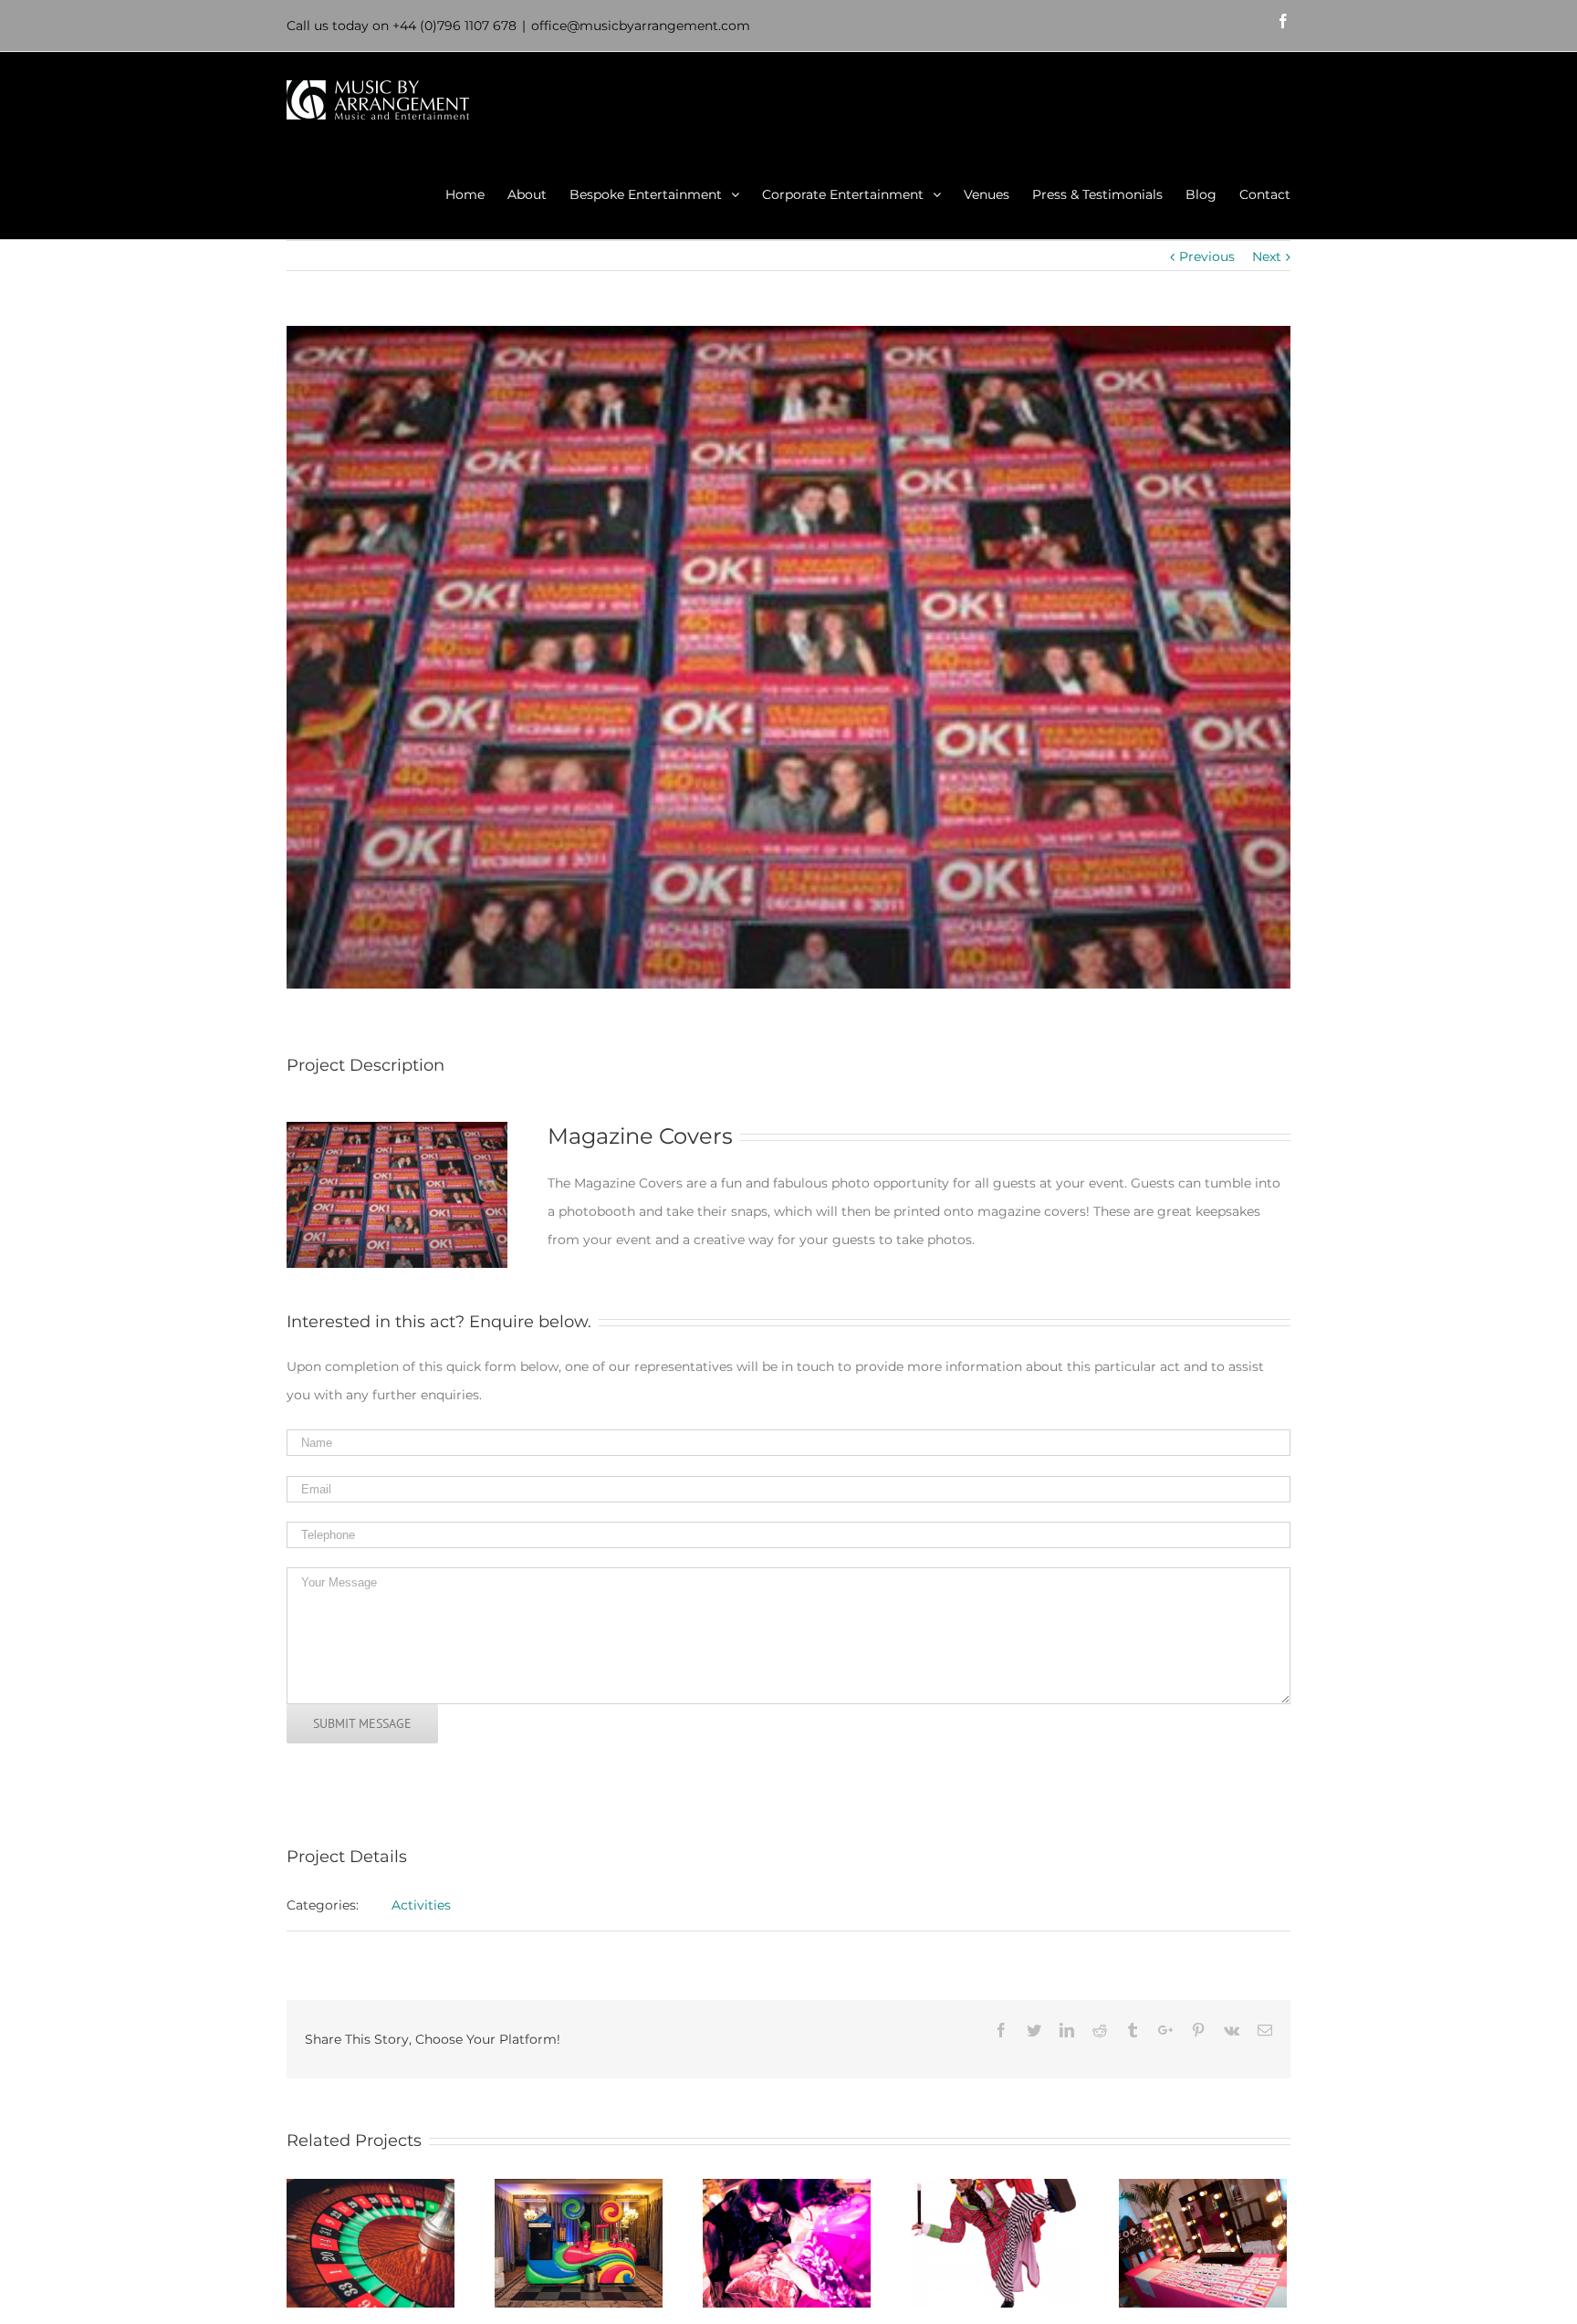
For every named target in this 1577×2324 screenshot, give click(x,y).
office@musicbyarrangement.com (641, 26)
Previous (1207, 256)
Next (1267, 256)
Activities (421, 1905)
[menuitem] (476, 194)
